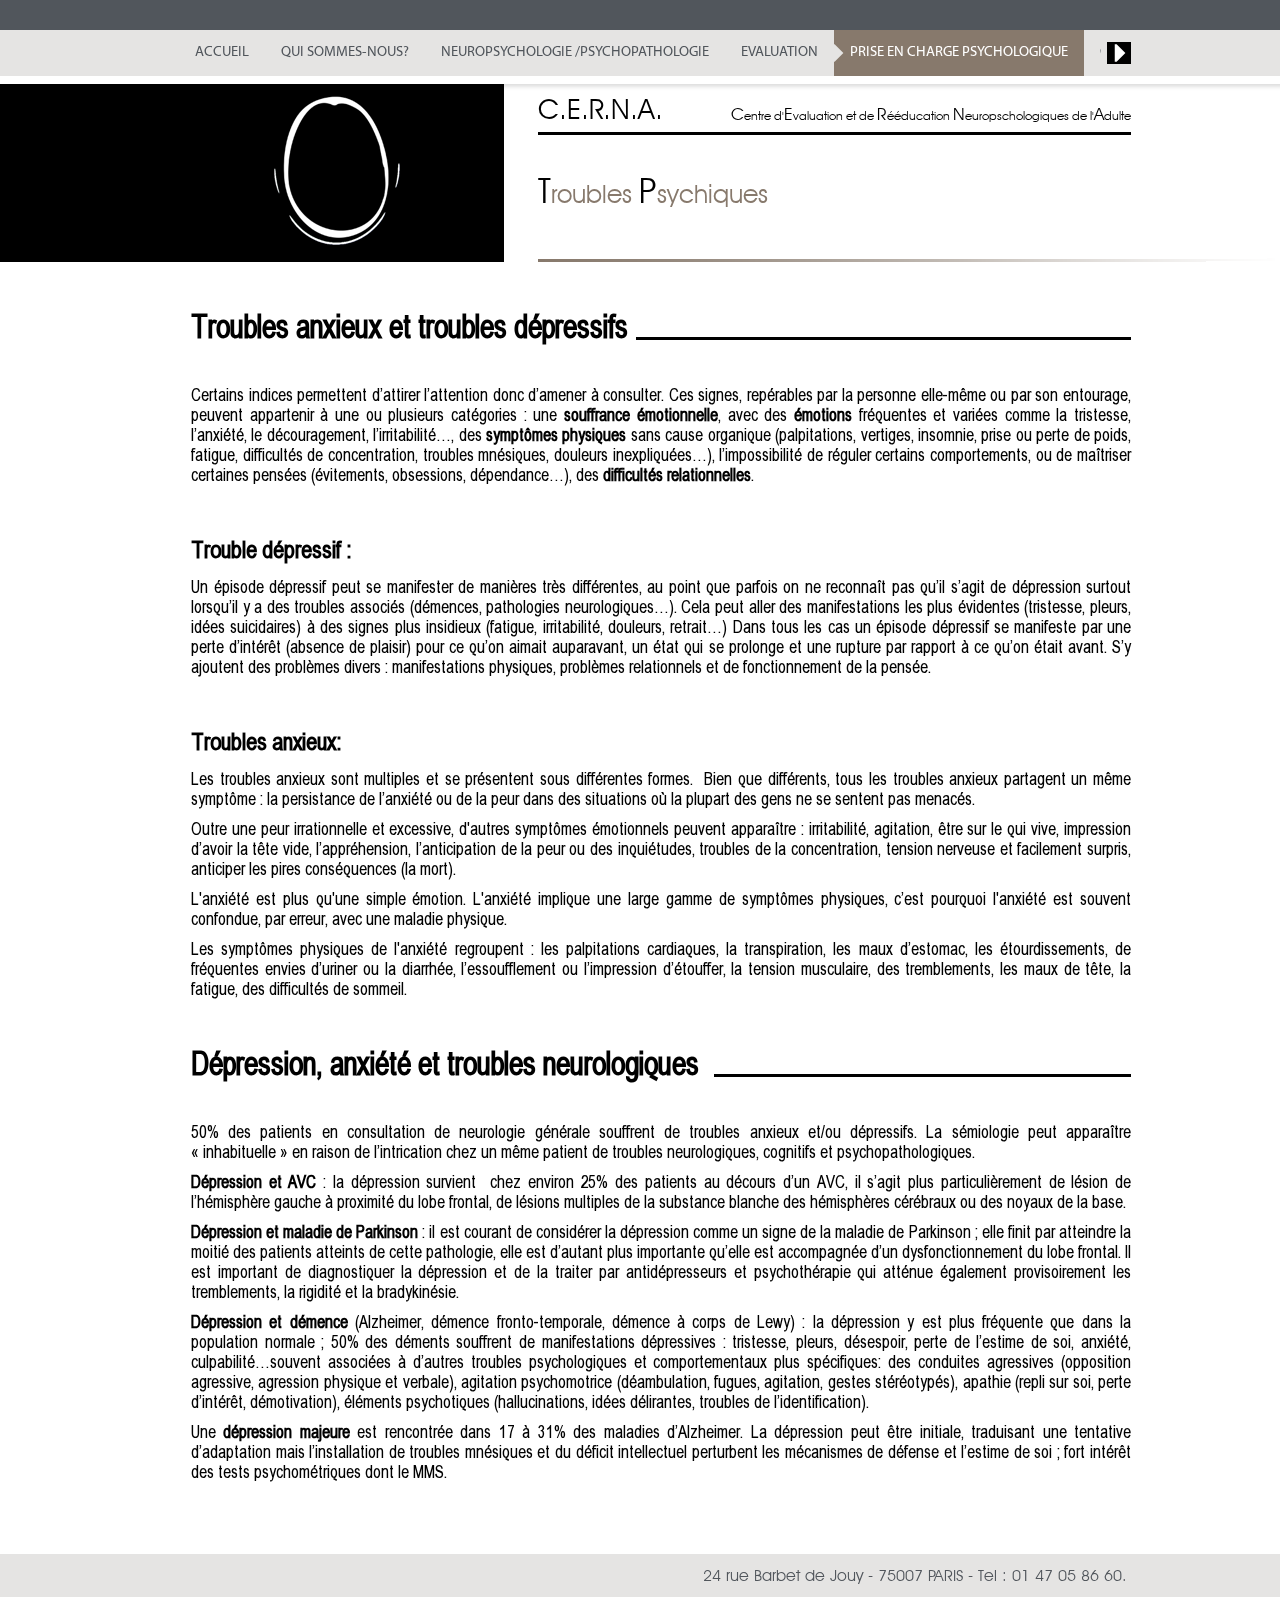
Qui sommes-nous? (345, 52)
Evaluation (779, 52)
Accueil (222, 52)
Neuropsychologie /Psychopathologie (575, 52)
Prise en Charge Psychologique (959, 52)
